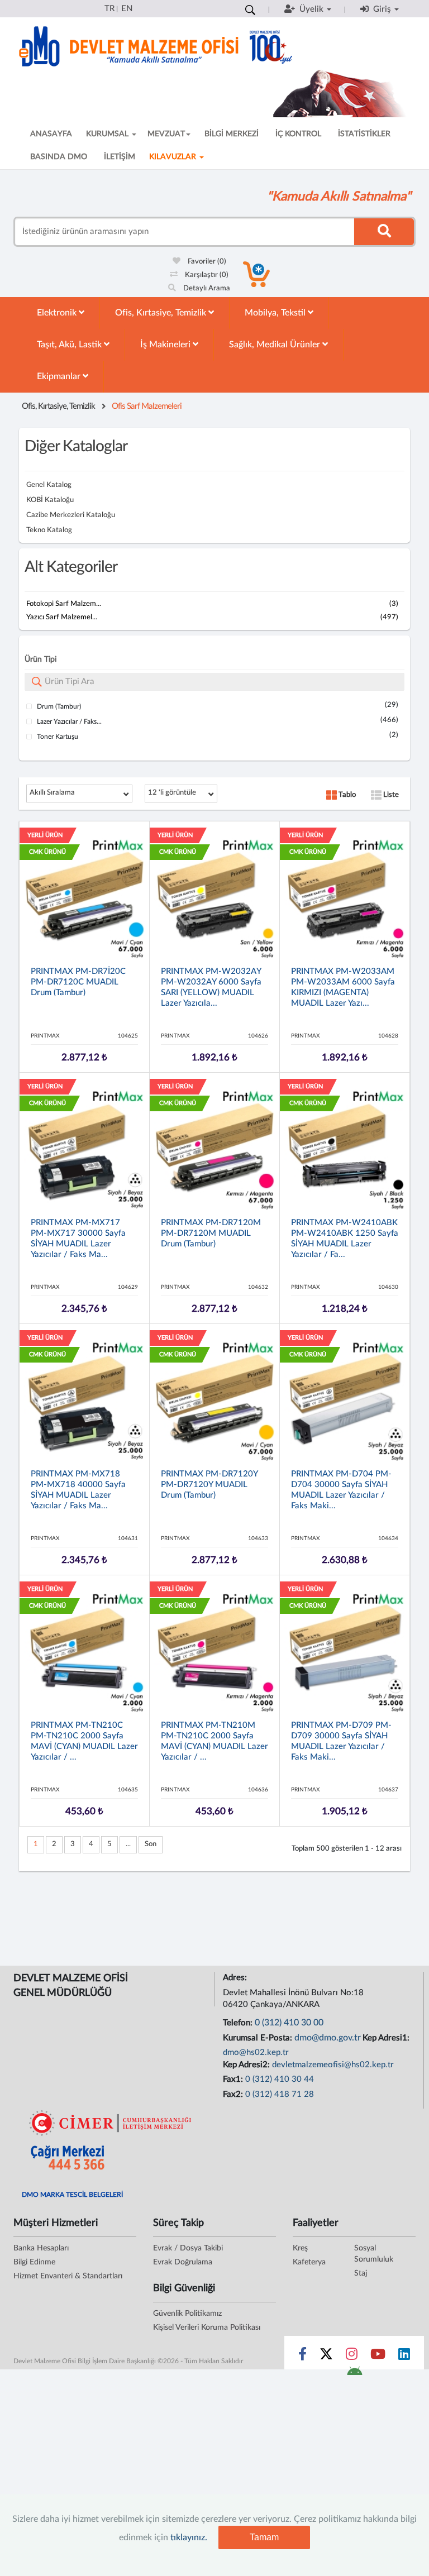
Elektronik (58, 313)
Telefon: (239, 2023)
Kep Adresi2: (247, 2065)
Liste (390, 795)
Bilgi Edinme (34, 2262)
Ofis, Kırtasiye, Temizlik (162, 313)
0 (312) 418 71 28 (280, 2094)
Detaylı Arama (206, 288)
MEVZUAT (166, 134)
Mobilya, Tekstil (276, 313)
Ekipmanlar (60, 376)
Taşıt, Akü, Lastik (70, 345)
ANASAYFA (51, 134)
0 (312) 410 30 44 (280, 2079)
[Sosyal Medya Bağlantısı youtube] (378, 2357)
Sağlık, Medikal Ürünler (276, 345)
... (128, 1844)
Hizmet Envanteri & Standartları (68, 2276)
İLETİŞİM (120, 157)
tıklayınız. (189, 2537)
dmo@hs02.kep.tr (256, 2052)
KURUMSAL (108, 134)
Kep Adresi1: (387, 2038)
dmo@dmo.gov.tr (328, 2038)
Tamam (264, 2537)
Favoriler (206, 262)
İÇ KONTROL (298, 134)
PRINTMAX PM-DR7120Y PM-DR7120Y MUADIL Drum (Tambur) (209, 1485)
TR (109, 9)
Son (151, 1844)
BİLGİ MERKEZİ (232, 134)
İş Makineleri (166, 345)
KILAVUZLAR (174, 157)
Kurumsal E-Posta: (259, 2038)
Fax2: (234, 2094)
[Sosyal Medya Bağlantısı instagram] (352, 2357)
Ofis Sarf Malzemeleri (147, 406)
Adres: (236, 1978)
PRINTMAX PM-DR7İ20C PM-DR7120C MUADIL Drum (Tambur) (78, 982)
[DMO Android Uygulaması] (354, 2374)
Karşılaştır (206, 275)
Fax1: (234, 2079)
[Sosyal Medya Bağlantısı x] (327, 2357)
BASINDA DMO (59, 157)
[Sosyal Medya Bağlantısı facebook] (302, 2357)
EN (127, 9)
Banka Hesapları (41, 2248)
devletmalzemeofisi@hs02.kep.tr (333, 2065)
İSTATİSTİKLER (364, 134)
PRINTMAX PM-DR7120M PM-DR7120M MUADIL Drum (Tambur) (211, 1233)
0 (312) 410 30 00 (289, 2023)
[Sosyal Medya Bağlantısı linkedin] (404, 2357)
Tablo (346, 795)
